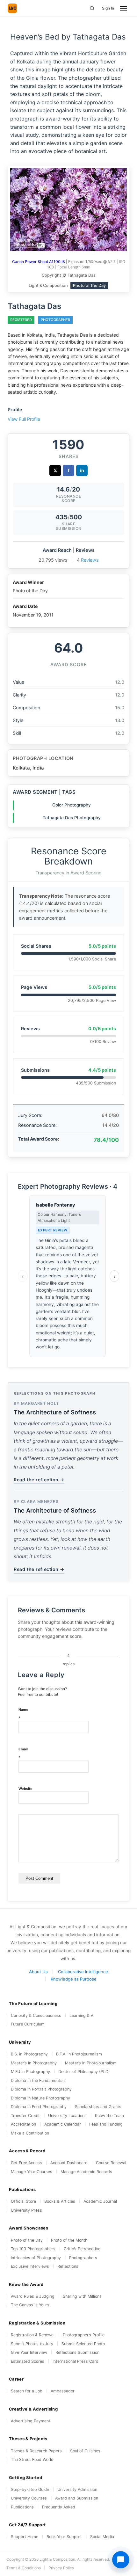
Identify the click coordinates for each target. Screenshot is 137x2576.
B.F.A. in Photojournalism (79, 2054)
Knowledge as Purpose (74, 1979)
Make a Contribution (30, 2133)
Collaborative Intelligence (83, 1972)
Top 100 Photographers (33, 2249)
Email (23, 1753)
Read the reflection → (39, 1480)
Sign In (108, 8)
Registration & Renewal (33, 2335)
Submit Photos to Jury (32, 2344)
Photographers (83, 2258)
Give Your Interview (29, 2352)
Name (23, 1714)
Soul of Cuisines (85, 2451)
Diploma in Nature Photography (40, 2098)
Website (25, 1789)
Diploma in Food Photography (39, 2107)
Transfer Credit (25, 2116)
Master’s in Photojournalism (91, 2063)
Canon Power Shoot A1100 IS (39, 262)
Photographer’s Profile (84, 2335)
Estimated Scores (28, 2361)
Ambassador (63, 2391)
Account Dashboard (69, 2163)
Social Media (102, 2537)
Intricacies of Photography (36, 2258)
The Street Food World (32, 2459)
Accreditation (23, 2124)
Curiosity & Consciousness (36, 2015)
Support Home (25, 2537)
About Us (38, 1972)
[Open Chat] (121, 2560)
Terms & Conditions (24, 2568)
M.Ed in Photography (30, 2072)
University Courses (29, 2498)
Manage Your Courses (32, 2172)
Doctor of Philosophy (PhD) (84, 2072)
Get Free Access (26, 2163)
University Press (26, 2210)
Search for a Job (27, 2391)
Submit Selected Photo (83, 2344)
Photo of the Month (69, 2240)
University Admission (77, 2489)
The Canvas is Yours (30, 2305)
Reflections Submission (77, 2352)
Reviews (90, 560)
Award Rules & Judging (33, 2296)
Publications (22, 2507)
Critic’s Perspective (82, 2249)
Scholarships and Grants (98, 2107)
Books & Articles (60, 2201)
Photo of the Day (27, 2240)
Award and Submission (77, 2498)
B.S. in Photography (29, 2054)
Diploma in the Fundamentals (38, 2080)
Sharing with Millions (82, 2296)
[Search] (92, 8)
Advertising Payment (31, 2421)
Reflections (68, 2266)
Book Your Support (64, 2537)
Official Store (23, 2201)
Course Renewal (111, 2163)
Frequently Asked (59, 2507)
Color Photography (72, 805)
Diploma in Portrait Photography (41, 2089)
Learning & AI (82, 2015)
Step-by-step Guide (30, 2489)
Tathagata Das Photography (72, 818)
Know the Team (109, 2116)
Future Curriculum (28, 2024)
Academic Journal (100, 2201)
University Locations (67, 2116)
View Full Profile (24, 419)
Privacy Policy (61, 2568)
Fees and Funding (106, 2124)
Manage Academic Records (86, 2172)
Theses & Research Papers (36, 2451)
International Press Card (76, 2361)
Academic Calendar (63, 2124)
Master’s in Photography (34, 2063)
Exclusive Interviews (30, 2266)
